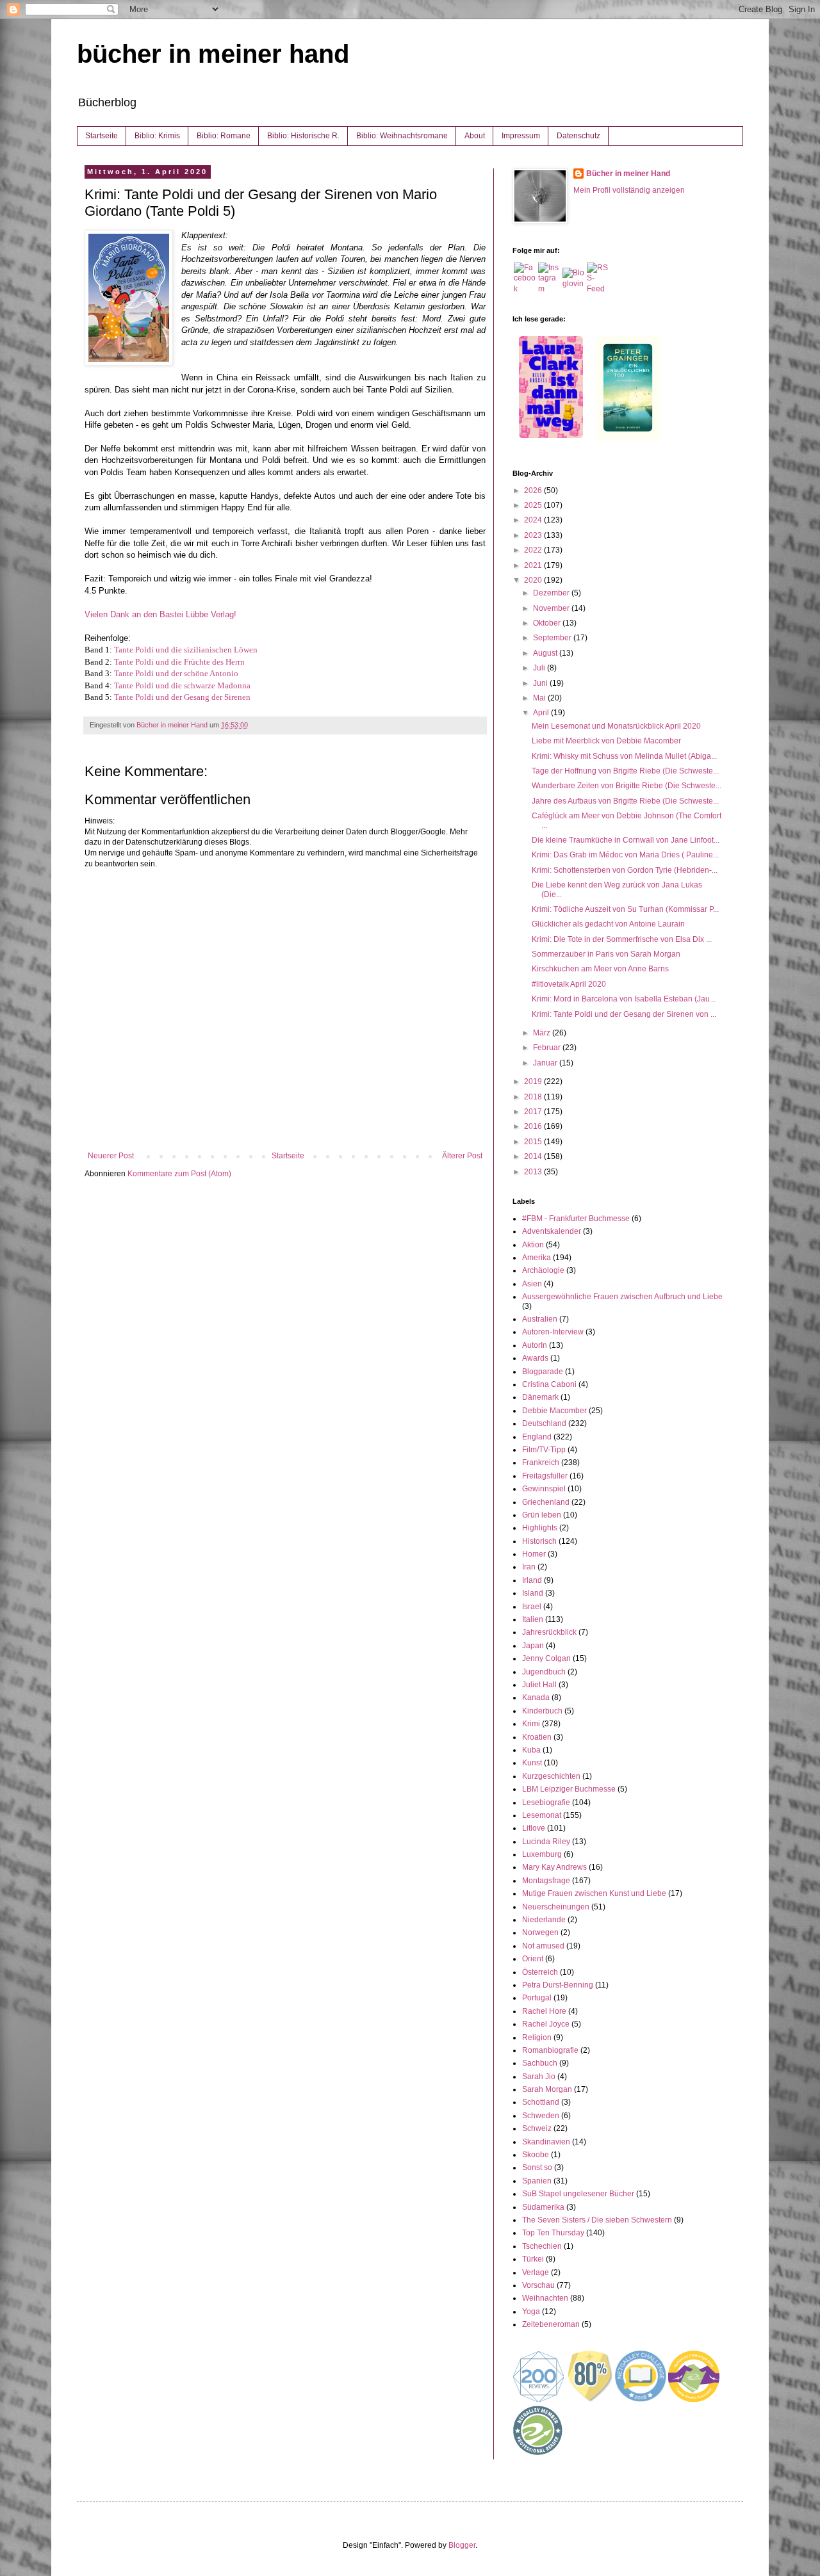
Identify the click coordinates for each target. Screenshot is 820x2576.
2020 (534, 580)
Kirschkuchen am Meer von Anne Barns (600, 969)
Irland (532, 1580)
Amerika (537, 1258)
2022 (534, 550)
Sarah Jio (539, 2077)
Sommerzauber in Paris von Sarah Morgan (606, 954)
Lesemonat (542, 1815)
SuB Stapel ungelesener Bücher (578, 2194)
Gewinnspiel (544, 1489)
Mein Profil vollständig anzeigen (629, 190)
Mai (540, 698)
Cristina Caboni (549, 1384)
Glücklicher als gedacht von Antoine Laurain (608, 924)
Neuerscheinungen (556, 1907)
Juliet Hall (539, 1685)
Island (533, 1593)
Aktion (533, 1245)
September (553, 638)
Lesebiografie (546, 1802)
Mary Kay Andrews (554, 1867)
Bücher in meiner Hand (628, 174)
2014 (534, 1156)
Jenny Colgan (546, 1658)
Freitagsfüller (545, 1476)
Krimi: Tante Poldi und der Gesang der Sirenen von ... (624, 1014)
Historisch (539, 1541)
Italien (533, 1619)
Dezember (552, 593)
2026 (534, 490)
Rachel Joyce (546, 2024)
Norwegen (540, 1932)
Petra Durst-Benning (558, 1985)
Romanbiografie (550, 2050)
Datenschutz (578, 136)
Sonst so (537, 2167)
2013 (534, 1172)
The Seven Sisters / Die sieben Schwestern (597, 2220)
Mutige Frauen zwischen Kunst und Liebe (594, 1893)
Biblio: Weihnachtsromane (402, 136)
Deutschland (544, 1423)
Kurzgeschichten (551, 1776)
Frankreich (541, 1462)
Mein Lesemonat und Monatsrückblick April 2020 (616, 726)
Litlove (534, 1828)
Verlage (536, 2272)
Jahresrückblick (549, 1632)
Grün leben (542, 1515)
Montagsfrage (546, 1881)
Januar (546, 1063)
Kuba (531, 1750)
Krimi (531, 1724)
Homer (534, 1554)
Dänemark (540, 1397)
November (552, 608)
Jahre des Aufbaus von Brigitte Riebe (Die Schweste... (625, 801)
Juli (540, 668)
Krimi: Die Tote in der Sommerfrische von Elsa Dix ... (622, 939)
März (543, 1033)
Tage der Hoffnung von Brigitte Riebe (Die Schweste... (625, 771)
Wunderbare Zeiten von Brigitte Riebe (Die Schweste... (627, 786)
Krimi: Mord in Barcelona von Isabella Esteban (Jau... (624, 999)
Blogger (462, 2545)
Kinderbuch (542, 1711)
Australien (540, 1319)
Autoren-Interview (553, 1332)
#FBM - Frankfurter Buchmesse (576, 1219)
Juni (541, 683)
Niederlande (544, 1920)
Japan (533, 1646)
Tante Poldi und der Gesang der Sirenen (182, 697)
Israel (532, 1607)
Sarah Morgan (547, 2089)
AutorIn (535, 1345)
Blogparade (543, 1372)
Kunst (532, 1763)
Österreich (540, 1972)
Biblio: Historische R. (303, 136)
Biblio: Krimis (157, 136)
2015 (534, 1142)
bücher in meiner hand (213, 54)
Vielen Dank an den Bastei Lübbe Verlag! (160, 614)
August (546, 653)
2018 (534, 1097)
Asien (532, 1284)
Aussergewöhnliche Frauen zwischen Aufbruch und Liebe (622, 1297)
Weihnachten (545, 2298)
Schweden (541, 2116)
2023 (534, 535)
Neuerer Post (111, 1156)
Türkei (533, 2259)
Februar (548, 1048)
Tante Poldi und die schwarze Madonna (182, 685)
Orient (533, 1959)
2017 (534, 1112)
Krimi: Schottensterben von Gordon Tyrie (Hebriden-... (625, 870)
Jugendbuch (544, 1672)
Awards (535, 1358)
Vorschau (538, 2285)
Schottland (541, 2102)
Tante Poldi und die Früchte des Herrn (179, 662)
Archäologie (543, 1270)
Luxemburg (542, 1854)
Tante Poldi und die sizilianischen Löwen (186, 650)
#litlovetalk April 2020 (569, 984)
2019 (534, 1081)
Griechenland (546, 1502)
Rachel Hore (544, 2011)
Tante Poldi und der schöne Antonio (176, 673)
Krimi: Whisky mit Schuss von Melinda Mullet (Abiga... (624, 756)
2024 (534, 520)
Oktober (548, 623)
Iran (529, 1567)
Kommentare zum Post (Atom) (179, 1174)
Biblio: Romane (224, 136)
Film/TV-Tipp (544, 1450)
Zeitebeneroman (551, 2324)
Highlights (540, 1528)
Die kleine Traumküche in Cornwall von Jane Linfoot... (626, 840)
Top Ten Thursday (553, 2233)
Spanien (537, 2181)
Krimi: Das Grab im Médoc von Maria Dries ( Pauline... (625, 855)
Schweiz (537, 2128)
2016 (534, 1126)
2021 (534, 565)
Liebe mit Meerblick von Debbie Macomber (606, 741)
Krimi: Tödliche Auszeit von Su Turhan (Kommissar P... (625, 909)
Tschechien (542, 2246)
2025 (534, 505)
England (537, 1437)
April (542, 713)
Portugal (537, 1998)
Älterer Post (462, 1156)
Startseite (102, 136)
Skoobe (536, 2155)
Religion (537, 2037)
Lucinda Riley (546, 1842)
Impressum (521, 136)
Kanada (536, 1697)
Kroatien (537, 1737)
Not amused (543, 1946)
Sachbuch (540, 2063)
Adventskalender (552, 1231)
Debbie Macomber (554, 1411)
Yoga (531, 2312)
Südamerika (543, 2207)
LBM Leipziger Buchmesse (569, 1789)
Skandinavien (546, 2142)
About (475, 136)
